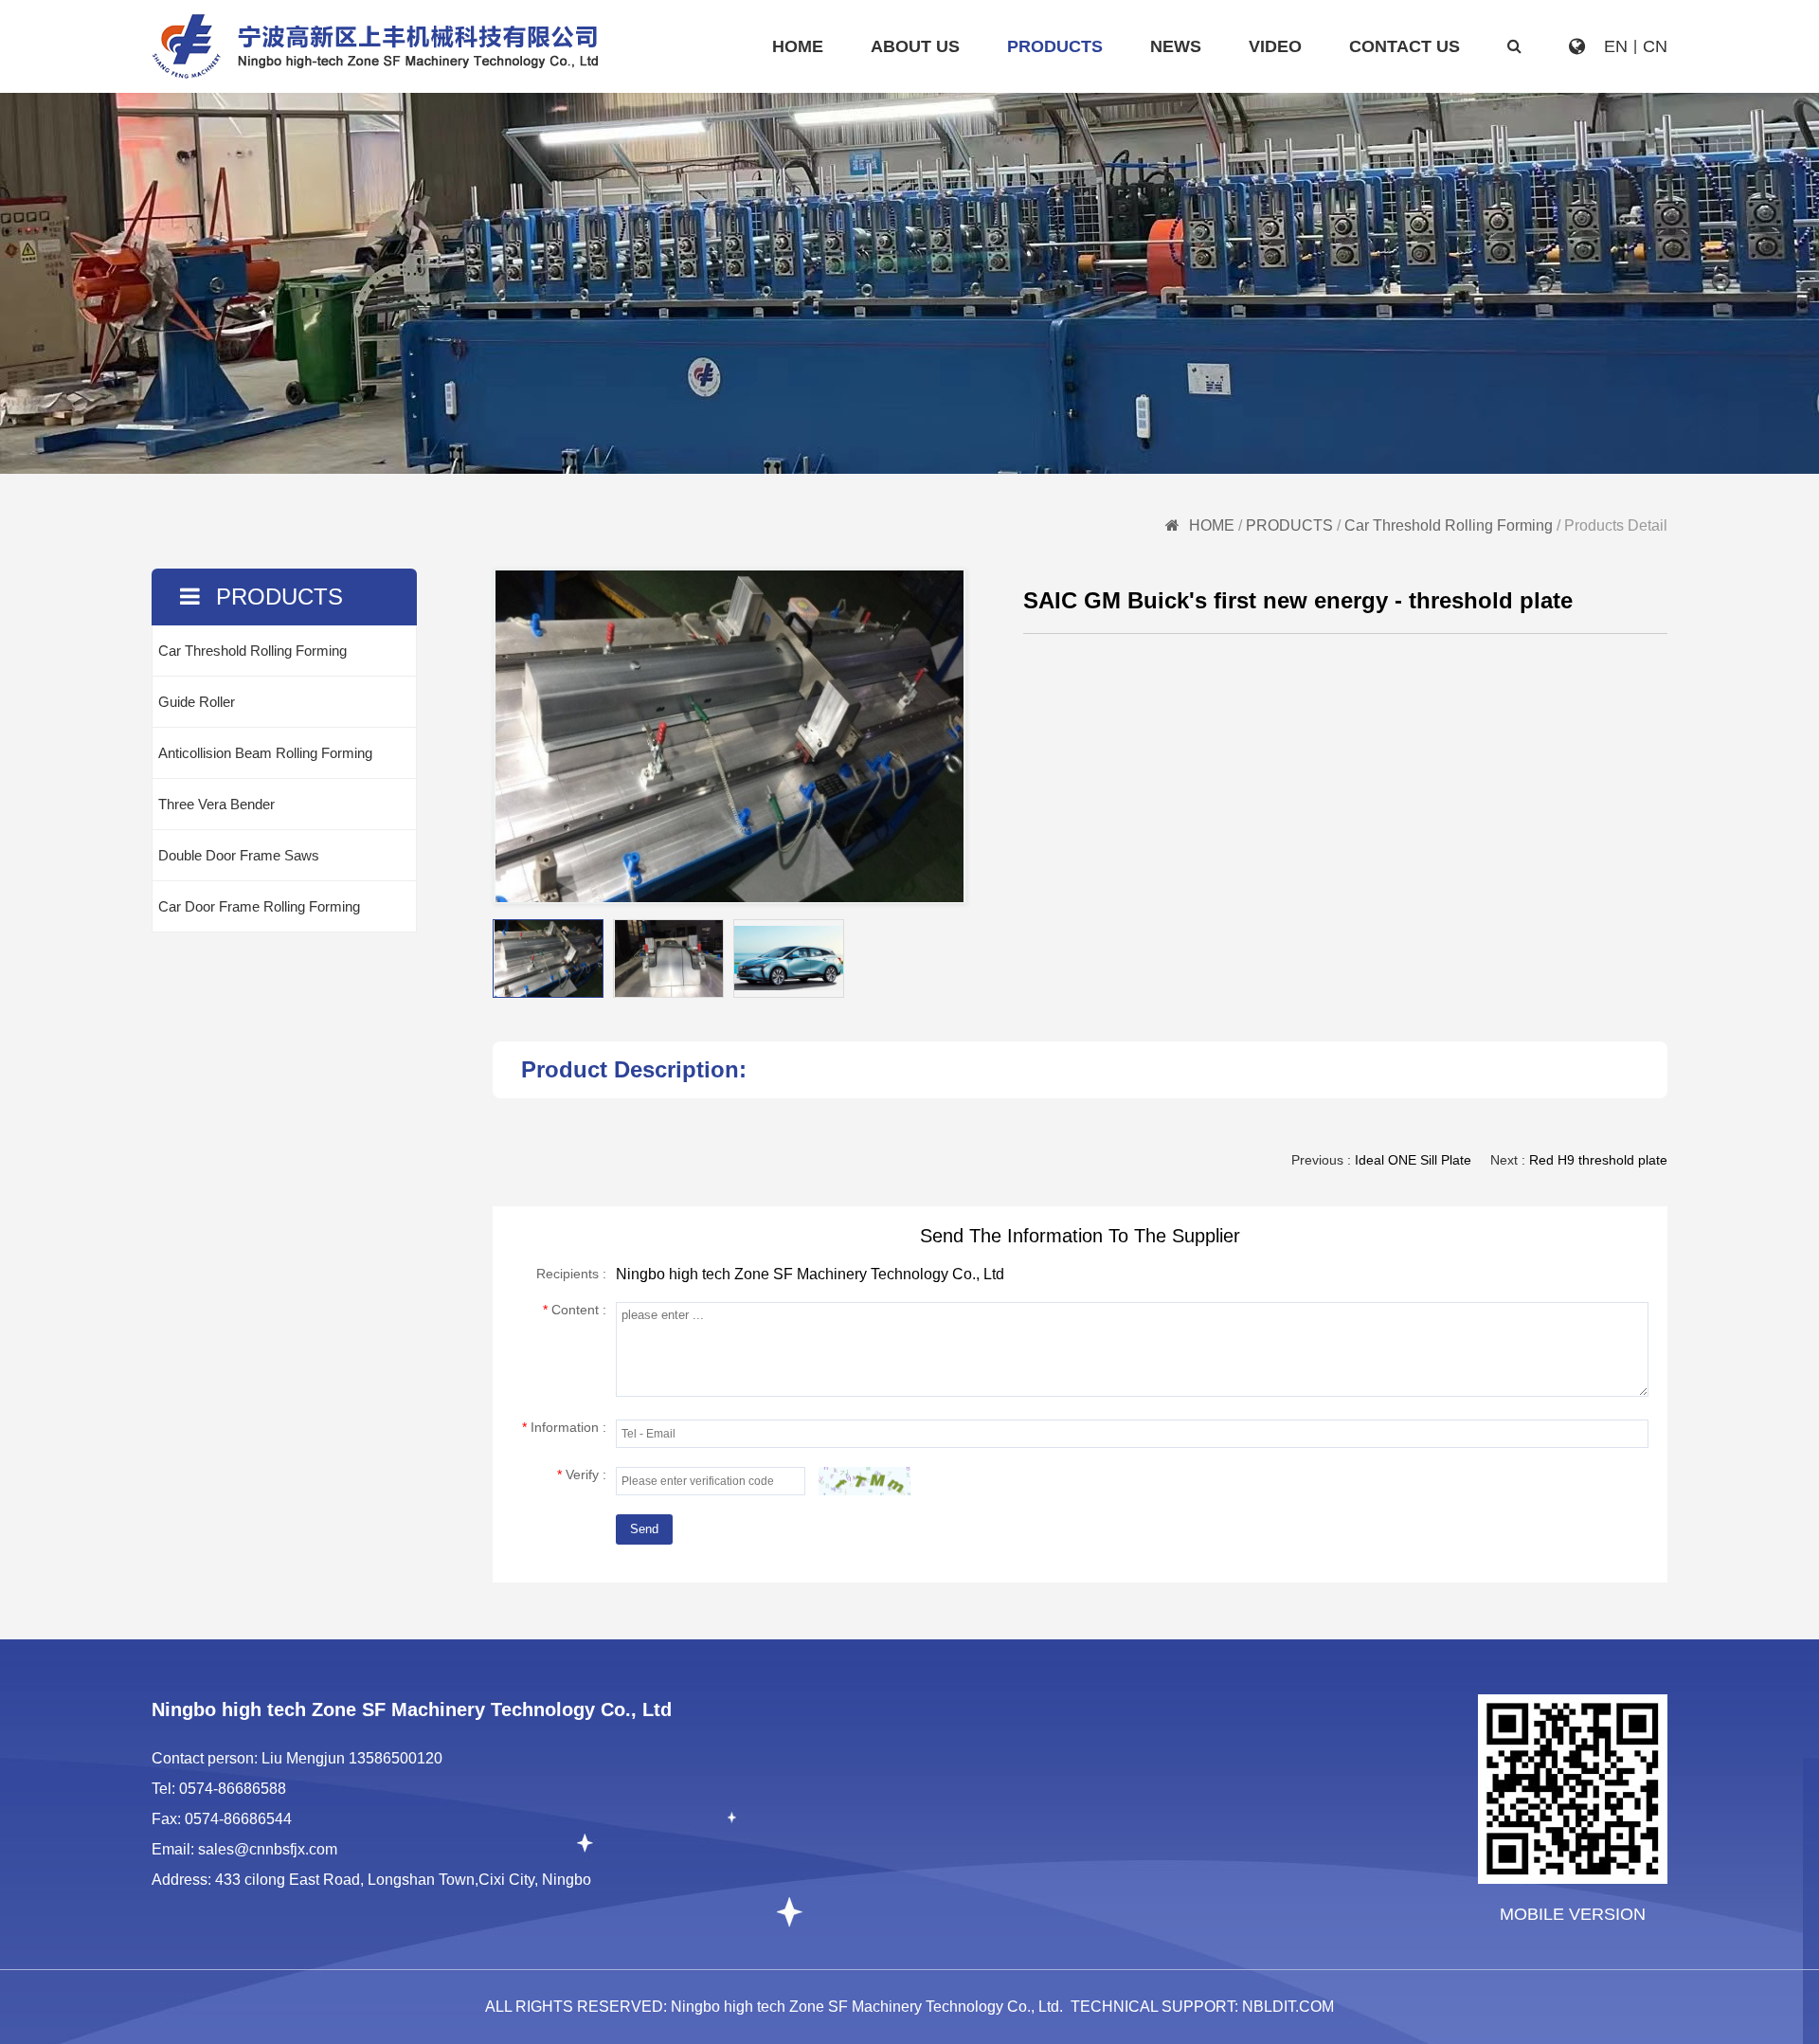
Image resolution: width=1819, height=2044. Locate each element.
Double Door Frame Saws (239, 855)
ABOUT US (915, 46)
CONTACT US (1405, 46)
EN (1616, 46)
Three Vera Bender (216, 804)
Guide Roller (197, 702)
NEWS (1176, 46)
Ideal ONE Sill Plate (1413, 1160)
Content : (575, 1310)
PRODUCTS (1055, 46)
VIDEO (1275, 46)
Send (644, 1529)
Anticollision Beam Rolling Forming (265, 753)
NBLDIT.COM (1288, 2007)
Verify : (582, 1474)
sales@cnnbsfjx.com (268, 1849)
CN (1655, 46)
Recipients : (571, 1274)
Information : (564, 1427)
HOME (798, 46)
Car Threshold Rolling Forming (1449, 525)
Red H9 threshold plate (1598, 1160)
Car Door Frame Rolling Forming (259, 906)
